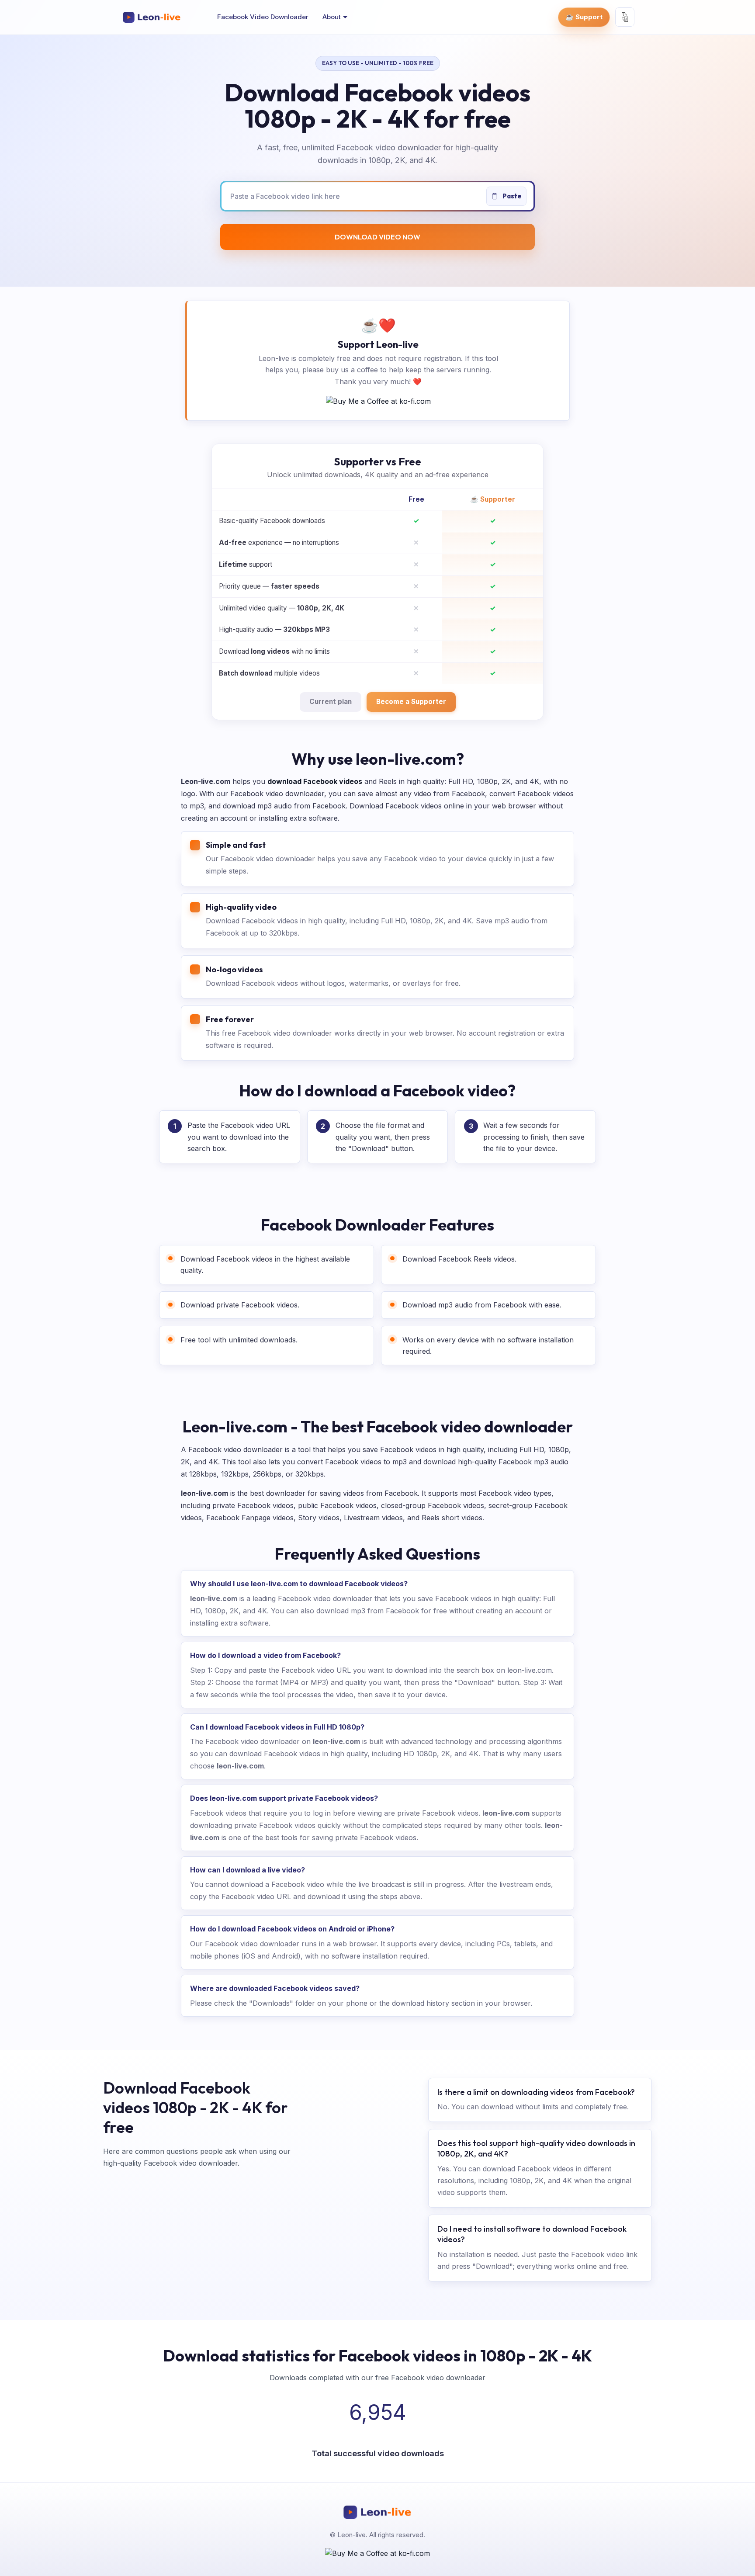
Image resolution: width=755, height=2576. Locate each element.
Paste (511, 196)
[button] (335, 17)
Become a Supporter (411, 702)
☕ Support (584, 17)
